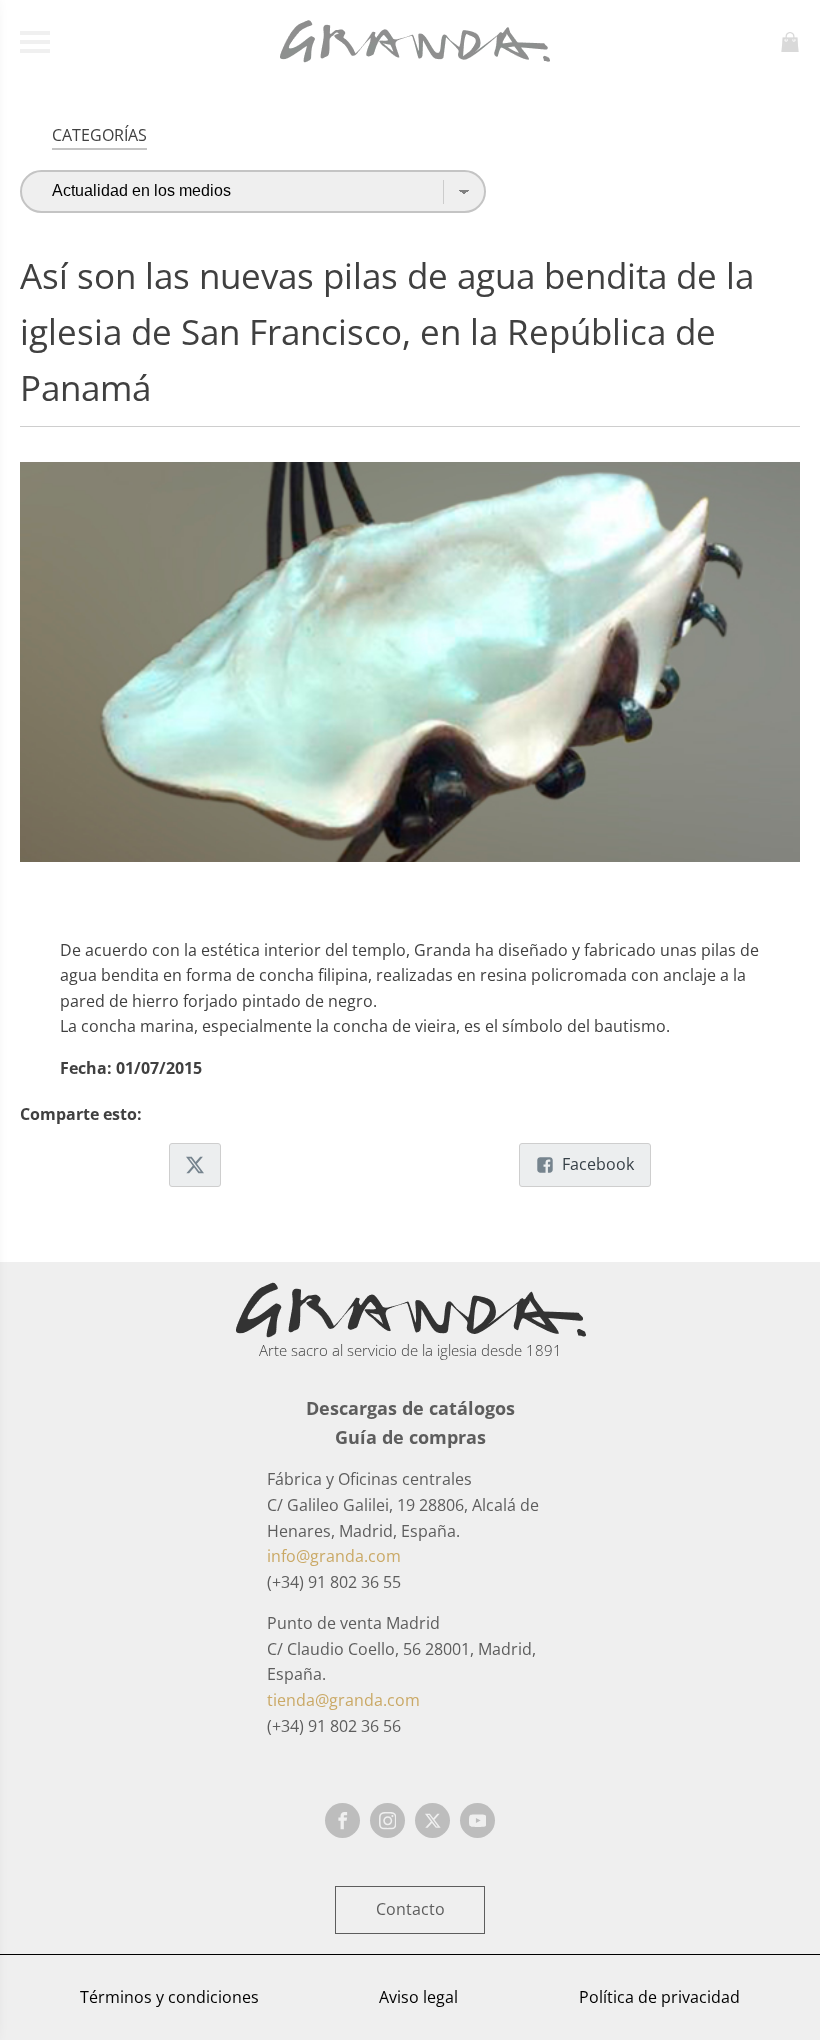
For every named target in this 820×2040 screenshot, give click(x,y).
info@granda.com (334, 1556)
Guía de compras (410, 1437)
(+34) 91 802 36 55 (334, 1582)
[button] (195, 1165)
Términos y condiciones (169, 1997)
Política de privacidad (659, 1997)
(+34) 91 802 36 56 (334, 1726)
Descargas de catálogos (410, 1408)
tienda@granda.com (343, 1700)
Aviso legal (418, 1997)
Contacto (410, 1909)
